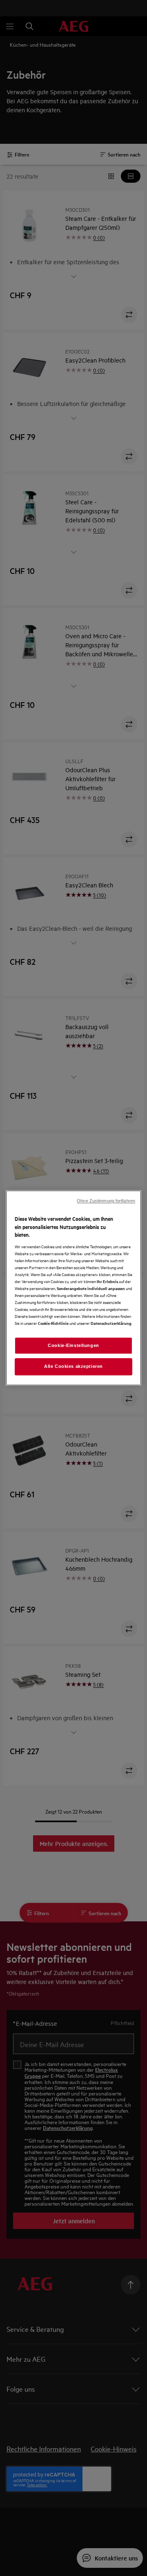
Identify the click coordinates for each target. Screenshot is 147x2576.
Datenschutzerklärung (111, 1323)
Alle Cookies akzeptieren (73, 1367)
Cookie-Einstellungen (73, 1345)
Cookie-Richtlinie (53, 1323)
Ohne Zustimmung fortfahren (106, 1201)
